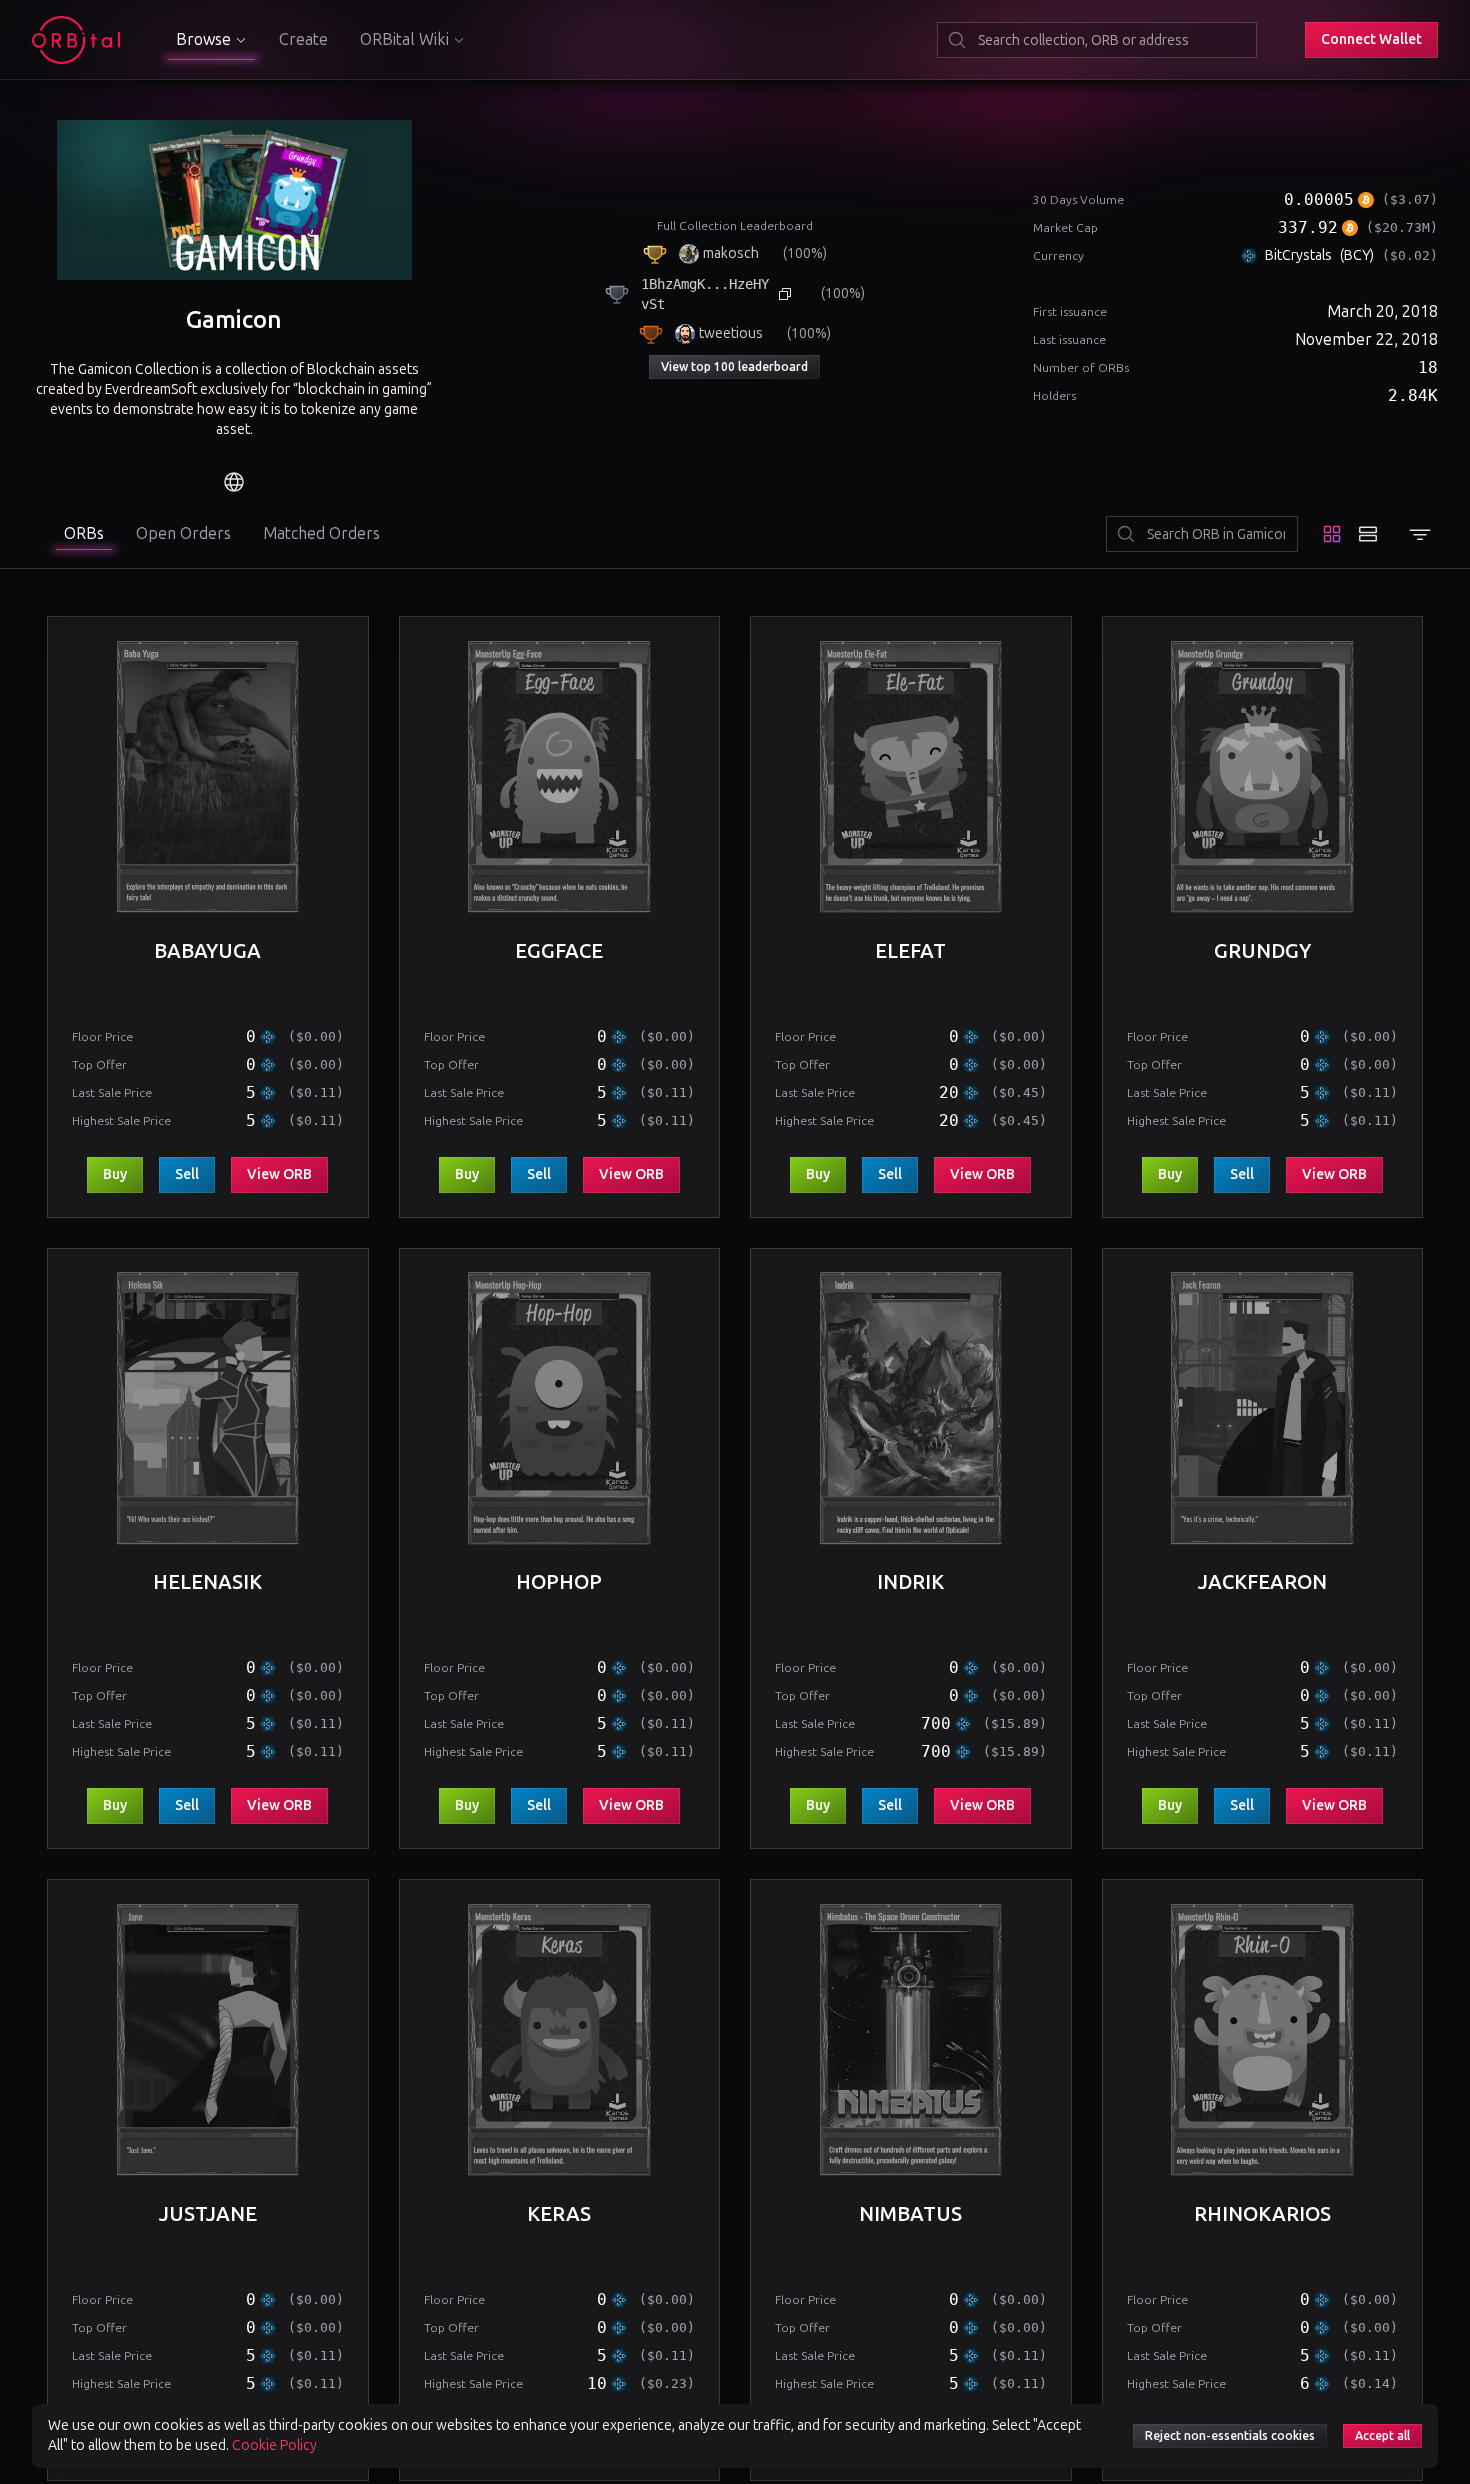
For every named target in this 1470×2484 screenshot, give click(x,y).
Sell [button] (195, 1174)
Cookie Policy (274, 2445)
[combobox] (1097, 40)
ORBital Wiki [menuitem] (404, 39)
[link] (234, 482)
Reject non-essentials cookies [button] (1230, 2436)
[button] (1371, 40)
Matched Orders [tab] (321, 533)
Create (303, 39)
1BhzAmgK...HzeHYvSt (705, 294)
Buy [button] (123, 1174)
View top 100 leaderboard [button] (734, 367)
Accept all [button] (1382, 2436)
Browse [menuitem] (203, 39)
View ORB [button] (287, 1174)
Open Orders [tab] (183, 533)
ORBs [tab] (84, 533)
